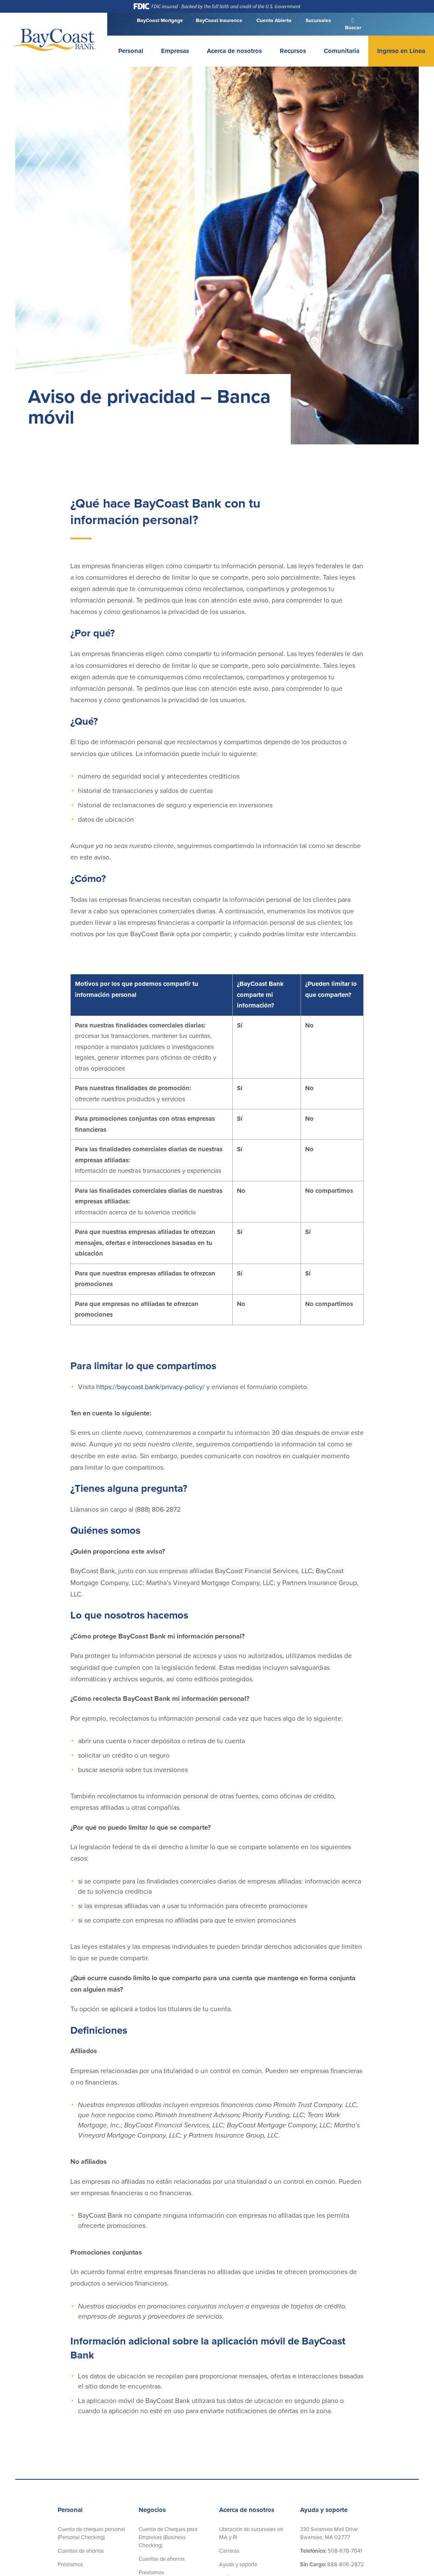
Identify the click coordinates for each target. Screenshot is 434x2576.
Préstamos (70, 2565)
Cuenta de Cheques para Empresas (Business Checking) (168, 2537)
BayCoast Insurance (219, 20)
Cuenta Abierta (273, 20)
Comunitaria (342, 51)
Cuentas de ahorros (81, 2551)
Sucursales (318, 20)
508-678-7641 (331, 2551)
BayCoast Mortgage (160, 20)
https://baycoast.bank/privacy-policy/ (150, 1387)
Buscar (352, 28)
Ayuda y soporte (238, 2565)
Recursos (293, 51)
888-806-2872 (332, 2565)
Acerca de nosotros (234, 51)
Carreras (229, 2551)
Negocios (152, 2510)
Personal (131, 51)
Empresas (175, 51)
